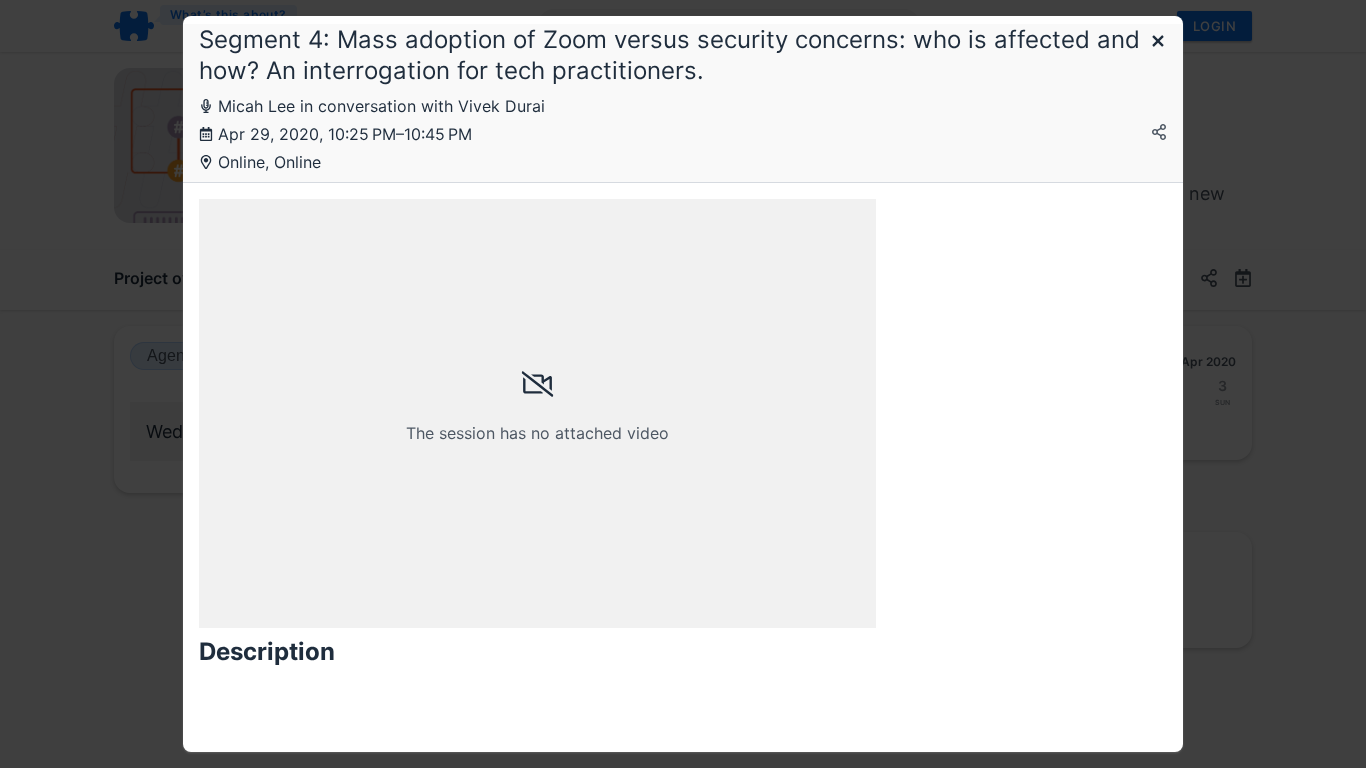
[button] (1158, 42)
